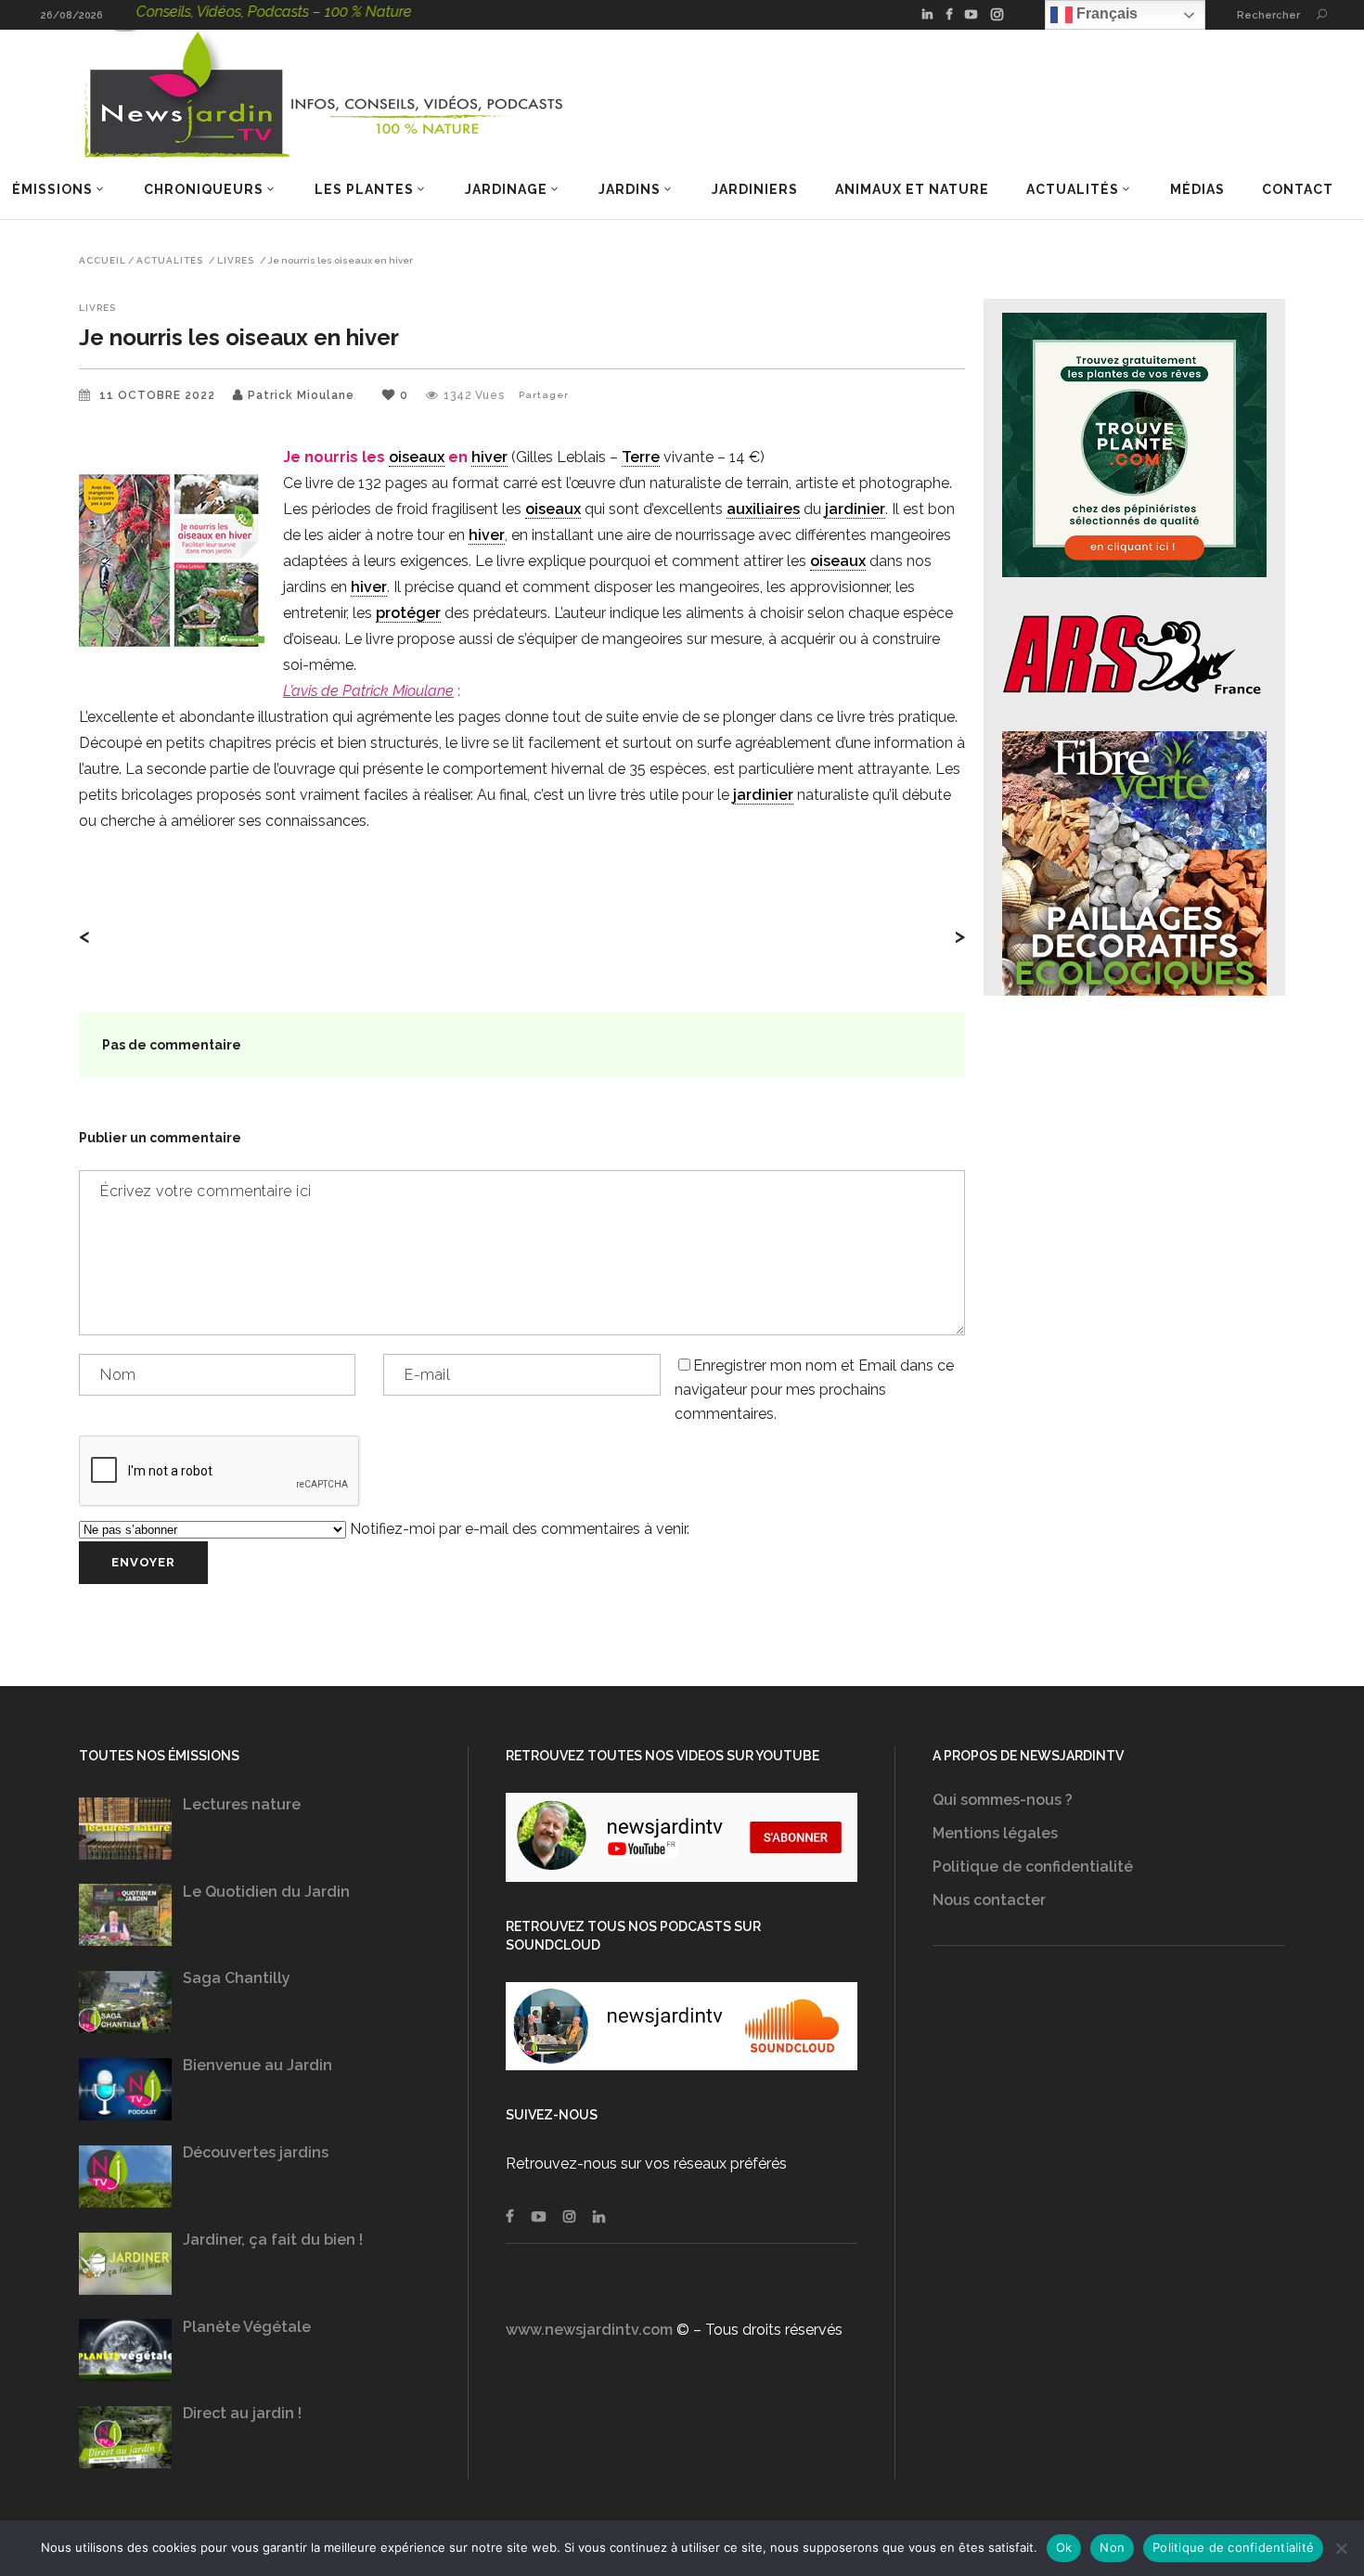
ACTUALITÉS (170, 261)
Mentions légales (995, 1833)
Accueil (103, 261)
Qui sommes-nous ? (1003, 1800)
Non (1112, 2547)
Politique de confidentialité (1033, 1867)
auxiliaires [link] (763, 509)
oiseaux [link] (417, 457)
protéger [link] (408, 613)
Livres (236, 261)
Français (1105, 13)
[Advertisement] (1109, 2157)
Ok (1064, 2547)
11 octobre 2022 (159, 395)
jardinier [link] (855, 509)
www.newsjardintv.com (589, 2330)
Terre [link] (641, 457)
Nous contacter (989, 1900)
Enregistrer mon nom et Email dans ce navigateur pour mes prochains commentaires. (814, 1390)
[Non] (1341, 2548)
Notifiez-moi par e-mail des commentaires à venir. (518, 1529)
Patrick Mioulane (301, 395)
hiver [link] (489, 457)
